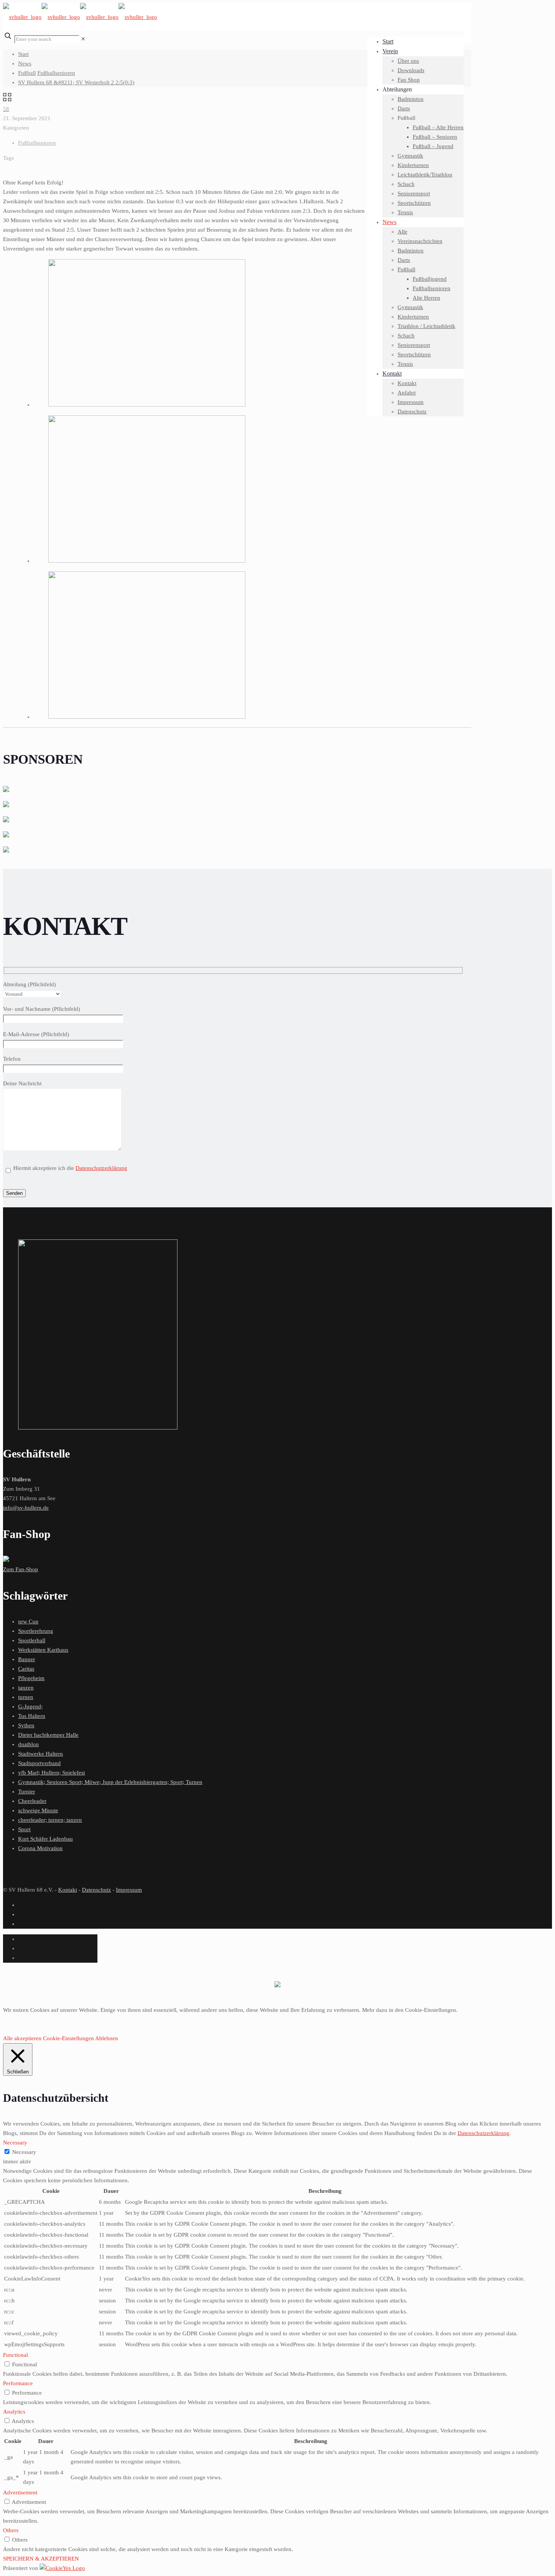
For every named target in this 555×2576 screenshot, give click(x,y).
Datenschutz (96, 1890)
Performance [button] (18, 2383)
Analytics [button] (14, 2412)
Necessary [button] (15, 2143)
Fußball (27, 73)
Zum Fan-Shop (21, 1569)
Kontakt (68, 1890)
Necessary (24, 2152)
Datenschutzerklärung (101, 1168)
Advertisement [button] (20, 2492)
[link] (83, 39)
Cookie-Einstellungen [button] (69, 2038)
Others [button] (11, 2530)
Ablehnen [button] (107, 2038)
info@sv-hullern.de (26, 1508)
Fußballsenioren (56, 73)
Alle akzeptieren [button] (22, 2038)
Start (23, 54)
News (25, 63)
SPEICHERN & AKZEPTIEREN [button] (41, 2559)
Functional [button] (15, 2355)
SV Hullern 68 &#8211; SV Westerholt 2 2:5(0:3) (76, 82)
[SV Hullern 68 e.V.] (80, 17)
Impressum (129, 1890)
